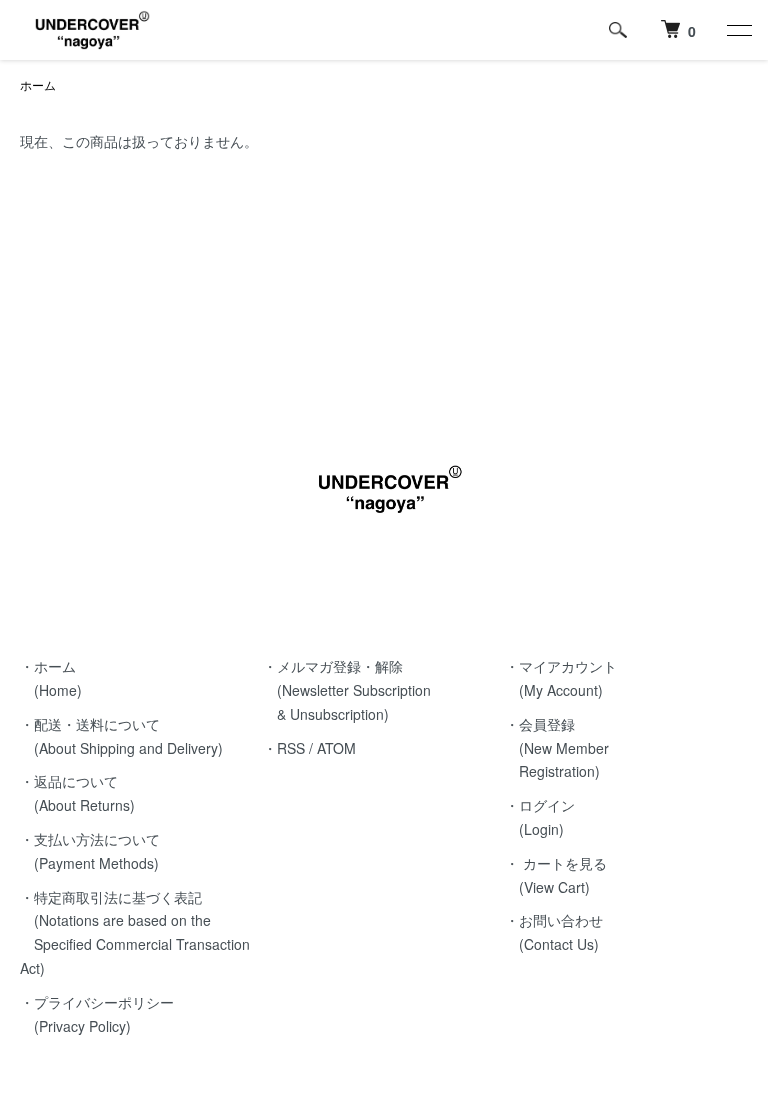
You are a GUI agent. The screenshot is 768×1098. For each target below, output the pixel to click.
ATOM (336, 748)
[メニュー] (738, 30)
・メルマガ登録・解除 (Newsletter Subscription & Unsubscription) (347, 690)
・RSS (284, 748)
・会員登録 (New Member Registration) (557, 748)
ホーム (38, 84)
